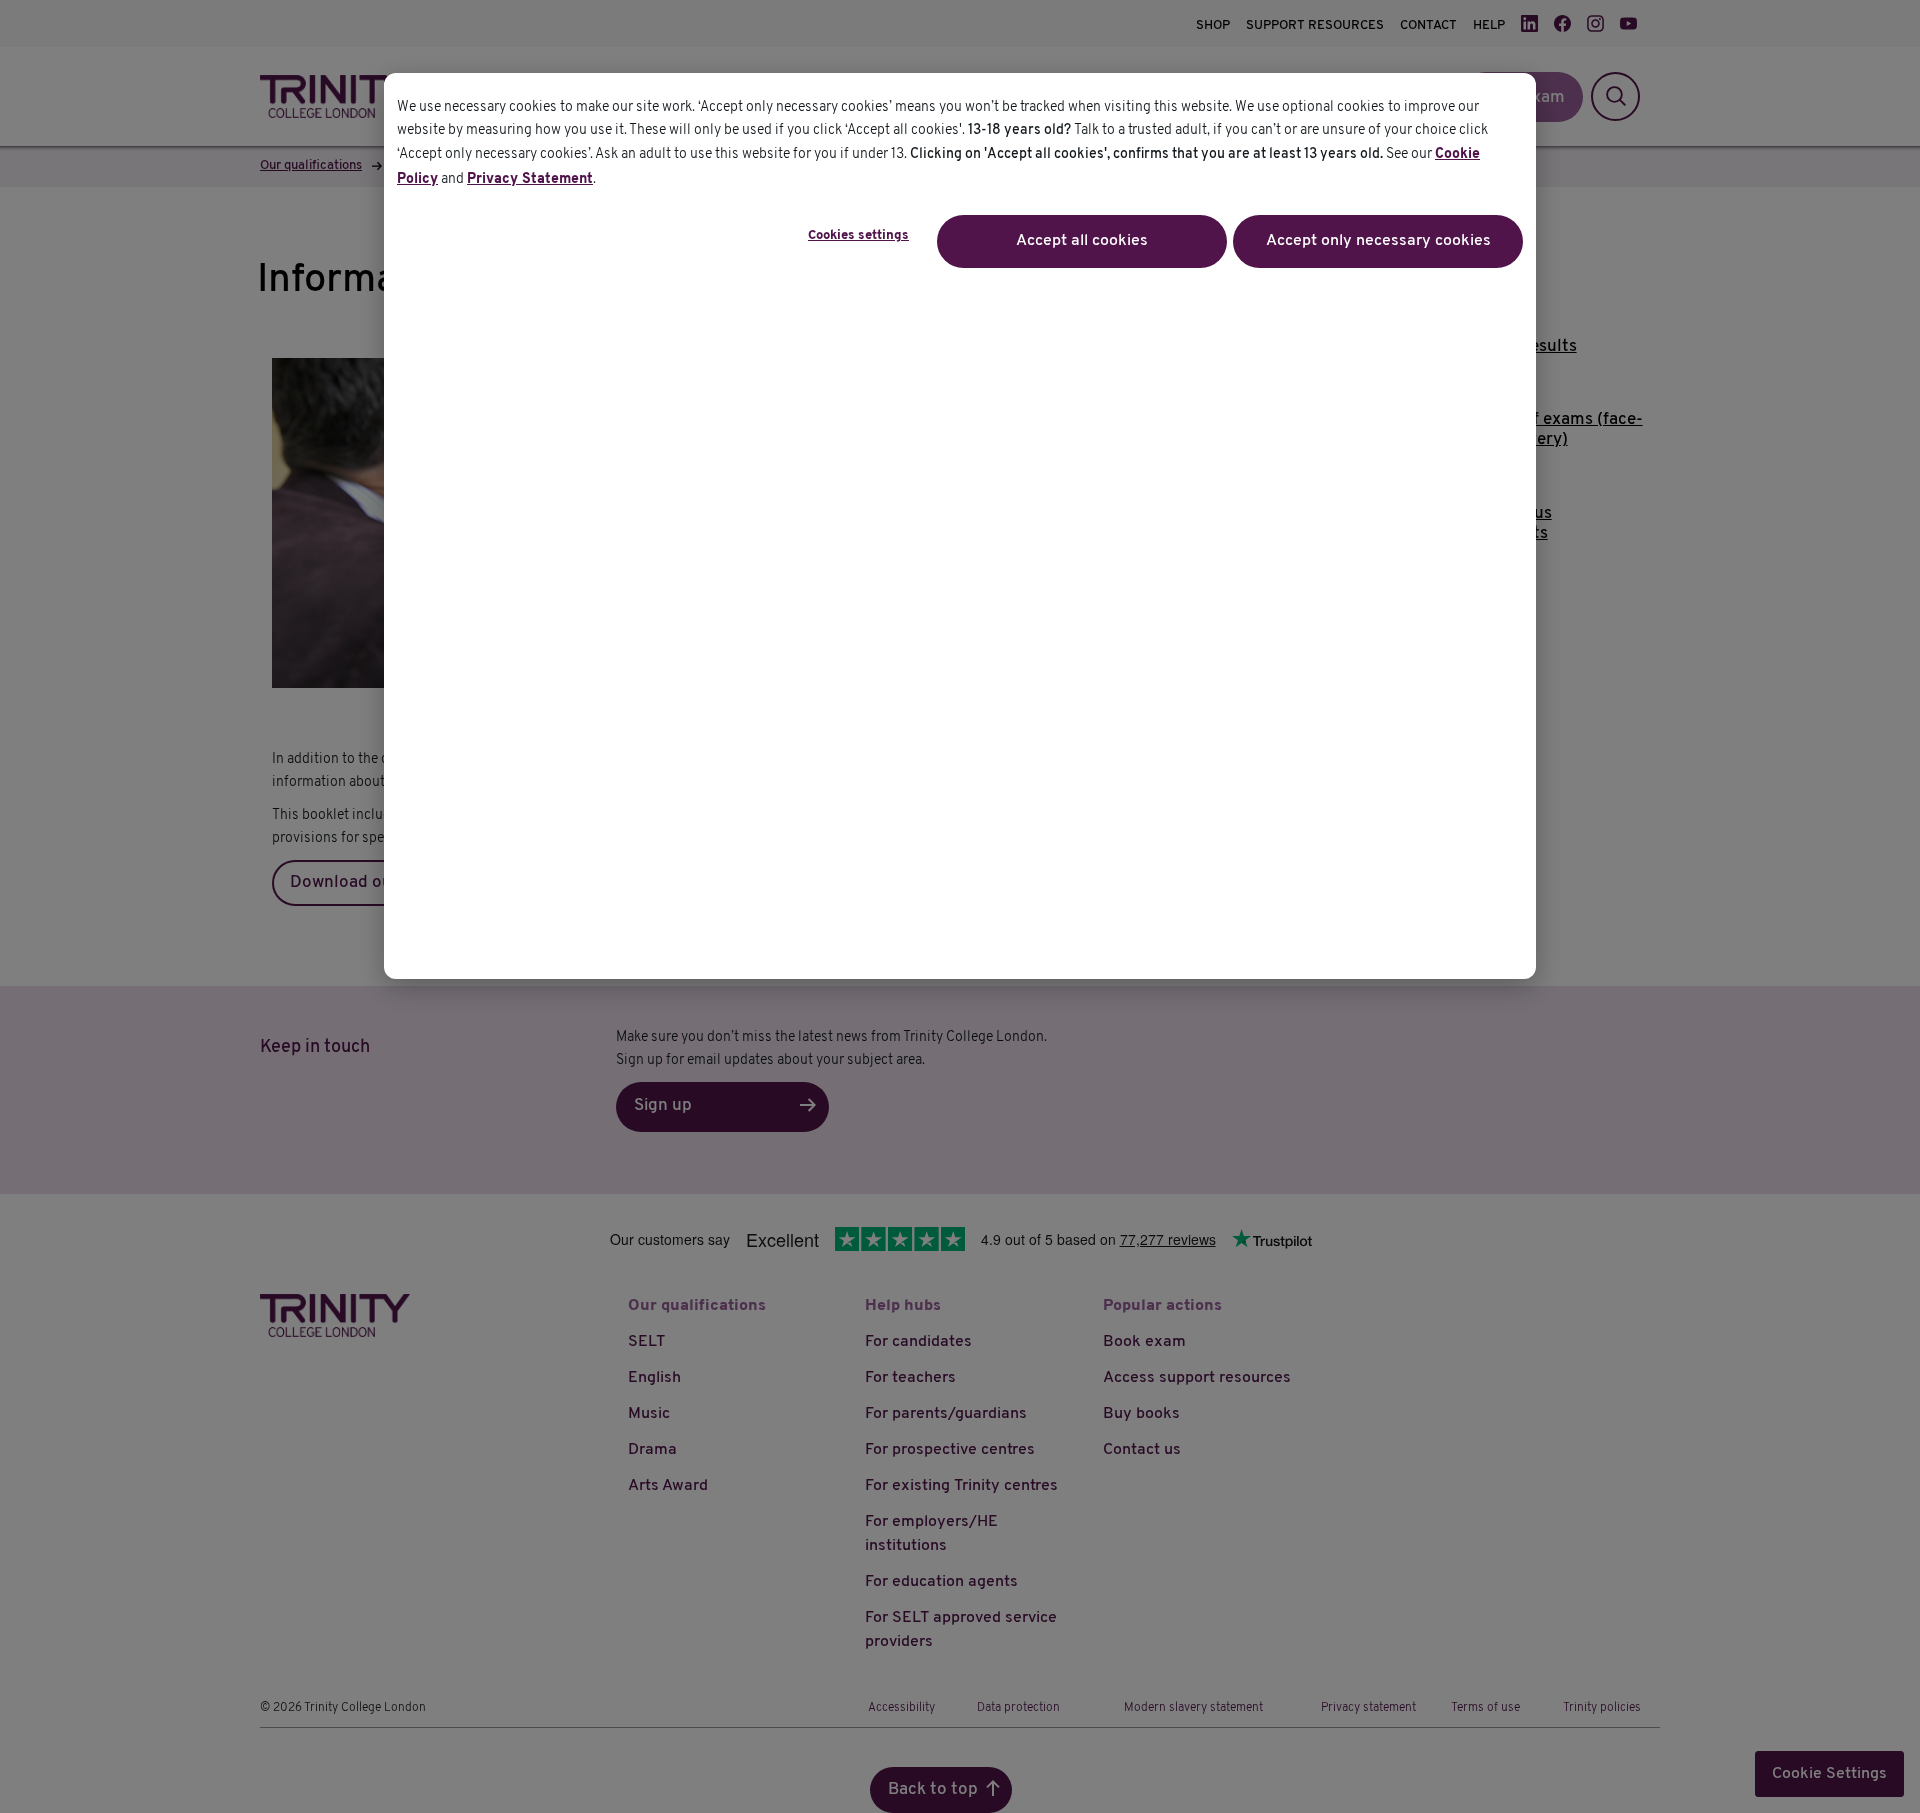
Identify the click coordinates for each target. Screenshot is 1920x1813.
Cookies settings (858, 236)
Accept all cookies (1082, 241)
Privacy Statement (530, 179)
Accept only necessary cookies (1378, 241)
